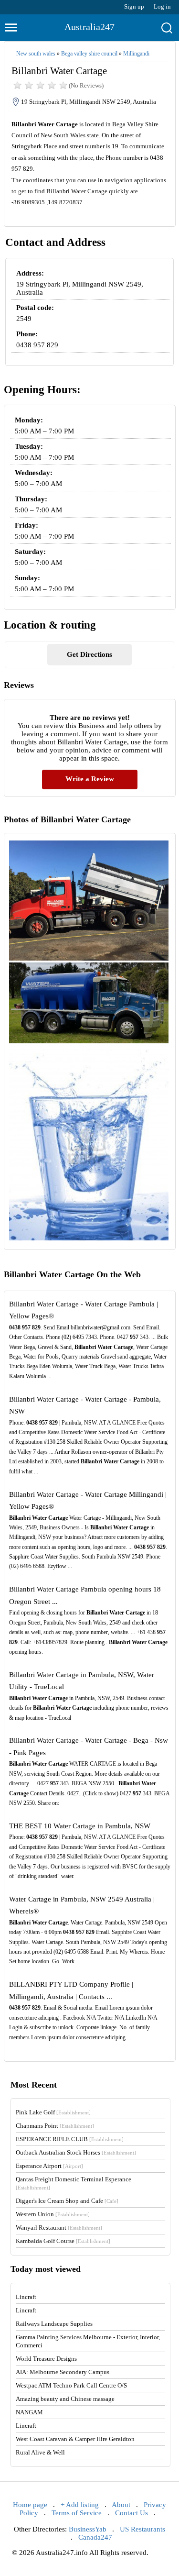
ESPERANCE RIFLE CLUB (70, 2139)
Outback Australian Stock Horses (76, 2152)
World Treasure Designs (46, 2359)
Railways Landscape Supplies (54, 2324)
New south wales (36, 54)
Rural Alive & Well (40, 2452)
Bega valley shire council (89, 54)
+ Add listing (80, 2505)
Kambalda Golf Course (63, 2241)
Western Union (53, 2214)
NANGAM (29, 2412)
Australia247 (89, 27)
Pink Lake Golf (53, 2112)
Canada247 (95, 2537)
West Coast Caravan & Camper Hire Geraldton (75, 2439)
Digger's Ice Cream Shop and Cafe (67, 2201)
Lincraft (26, 2297)
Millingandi (136, 54)
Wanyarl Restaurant (59, 2228)
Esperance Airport (49, 2166)
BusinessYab (88, 2529)
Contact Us (132, 2513)
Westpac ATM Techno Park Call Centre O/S (71, 2385)
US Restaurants (142, 2529)
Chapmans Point (55, 2126)
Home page (30, 2505)
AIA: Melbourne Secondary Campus (63, 2372)
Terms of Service (77, 2513)
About (121, 2505)
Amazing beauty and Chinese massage (65, 2399)
